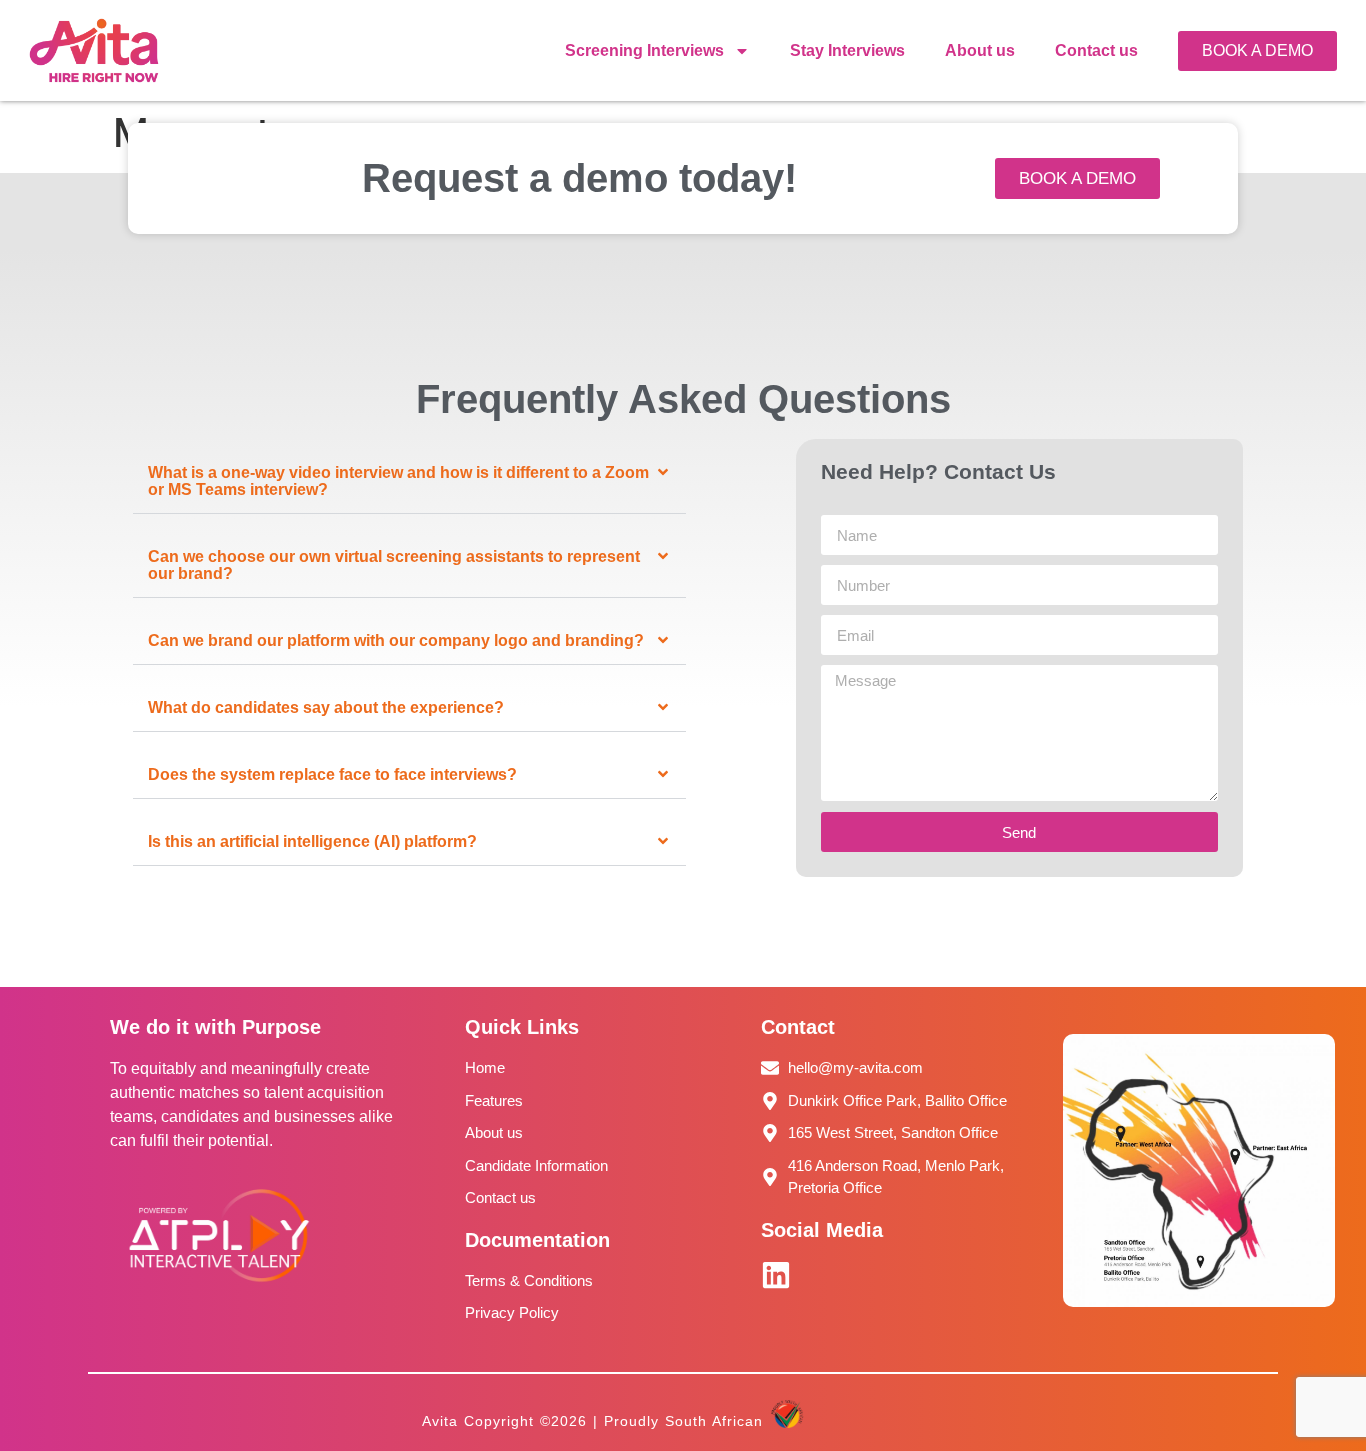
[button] (409, 481)
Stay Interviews (847, 50)
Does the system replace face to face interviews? (332, 774)
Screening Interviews (644, 50)
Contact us (1096, 50)
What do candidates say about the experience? (326, 707)
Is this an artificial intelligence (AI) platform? (312, 841)
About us (980, 50)
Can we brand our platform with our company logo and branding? (396, 640)
